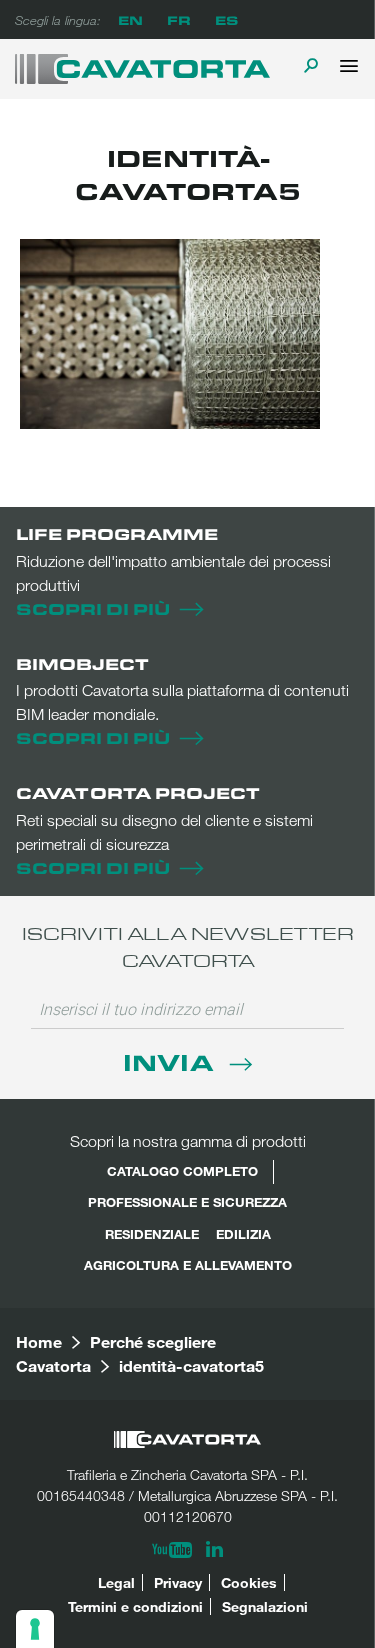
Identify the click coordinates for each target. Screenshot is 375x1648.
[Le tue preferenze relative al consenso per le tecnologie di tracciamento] (35, 1629)
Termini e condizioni (135, 1606)
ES (226, 19)
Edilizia (243, 1234)
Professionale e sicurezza (187, 1202)
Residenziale (152, 1234)
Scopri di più (93, 608)
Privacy (178, 1582)
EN (130, 19)
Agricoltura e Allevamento (188, 1265)
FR (179, 19)
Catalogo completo (182, 1171)
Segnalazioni (265, 1606)
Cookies (249, 1582)
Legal (116, 1582)
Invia (171, 1061)
